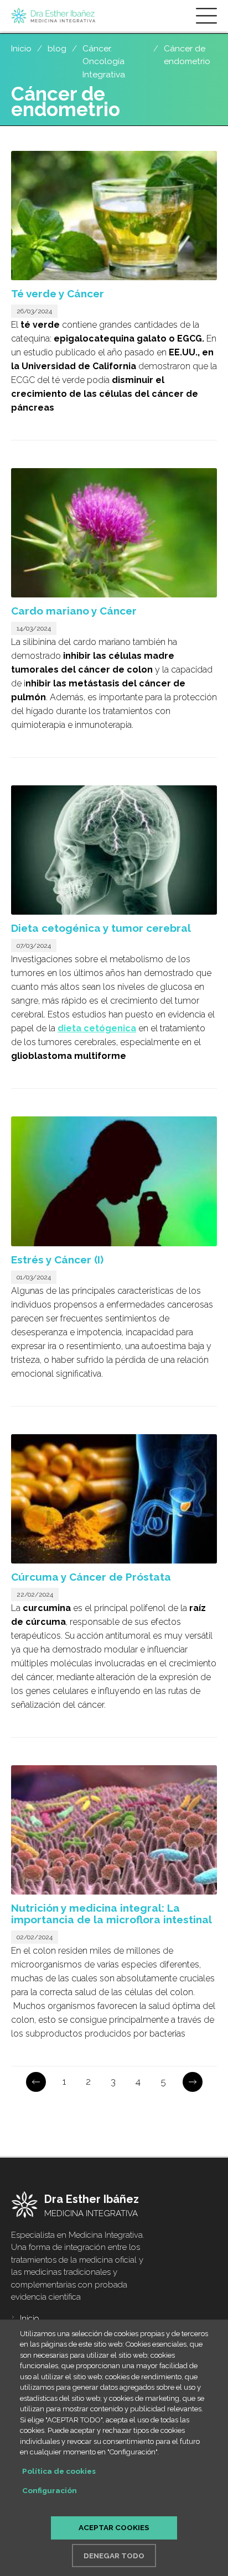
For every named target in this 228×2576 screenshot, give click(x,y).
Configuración (50, 2490)
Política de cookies (59, 2471)
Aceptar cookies (114, 2527)
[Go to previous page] (36, 2082)
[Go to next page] (193, 2082)
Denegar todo (114, 2556)
